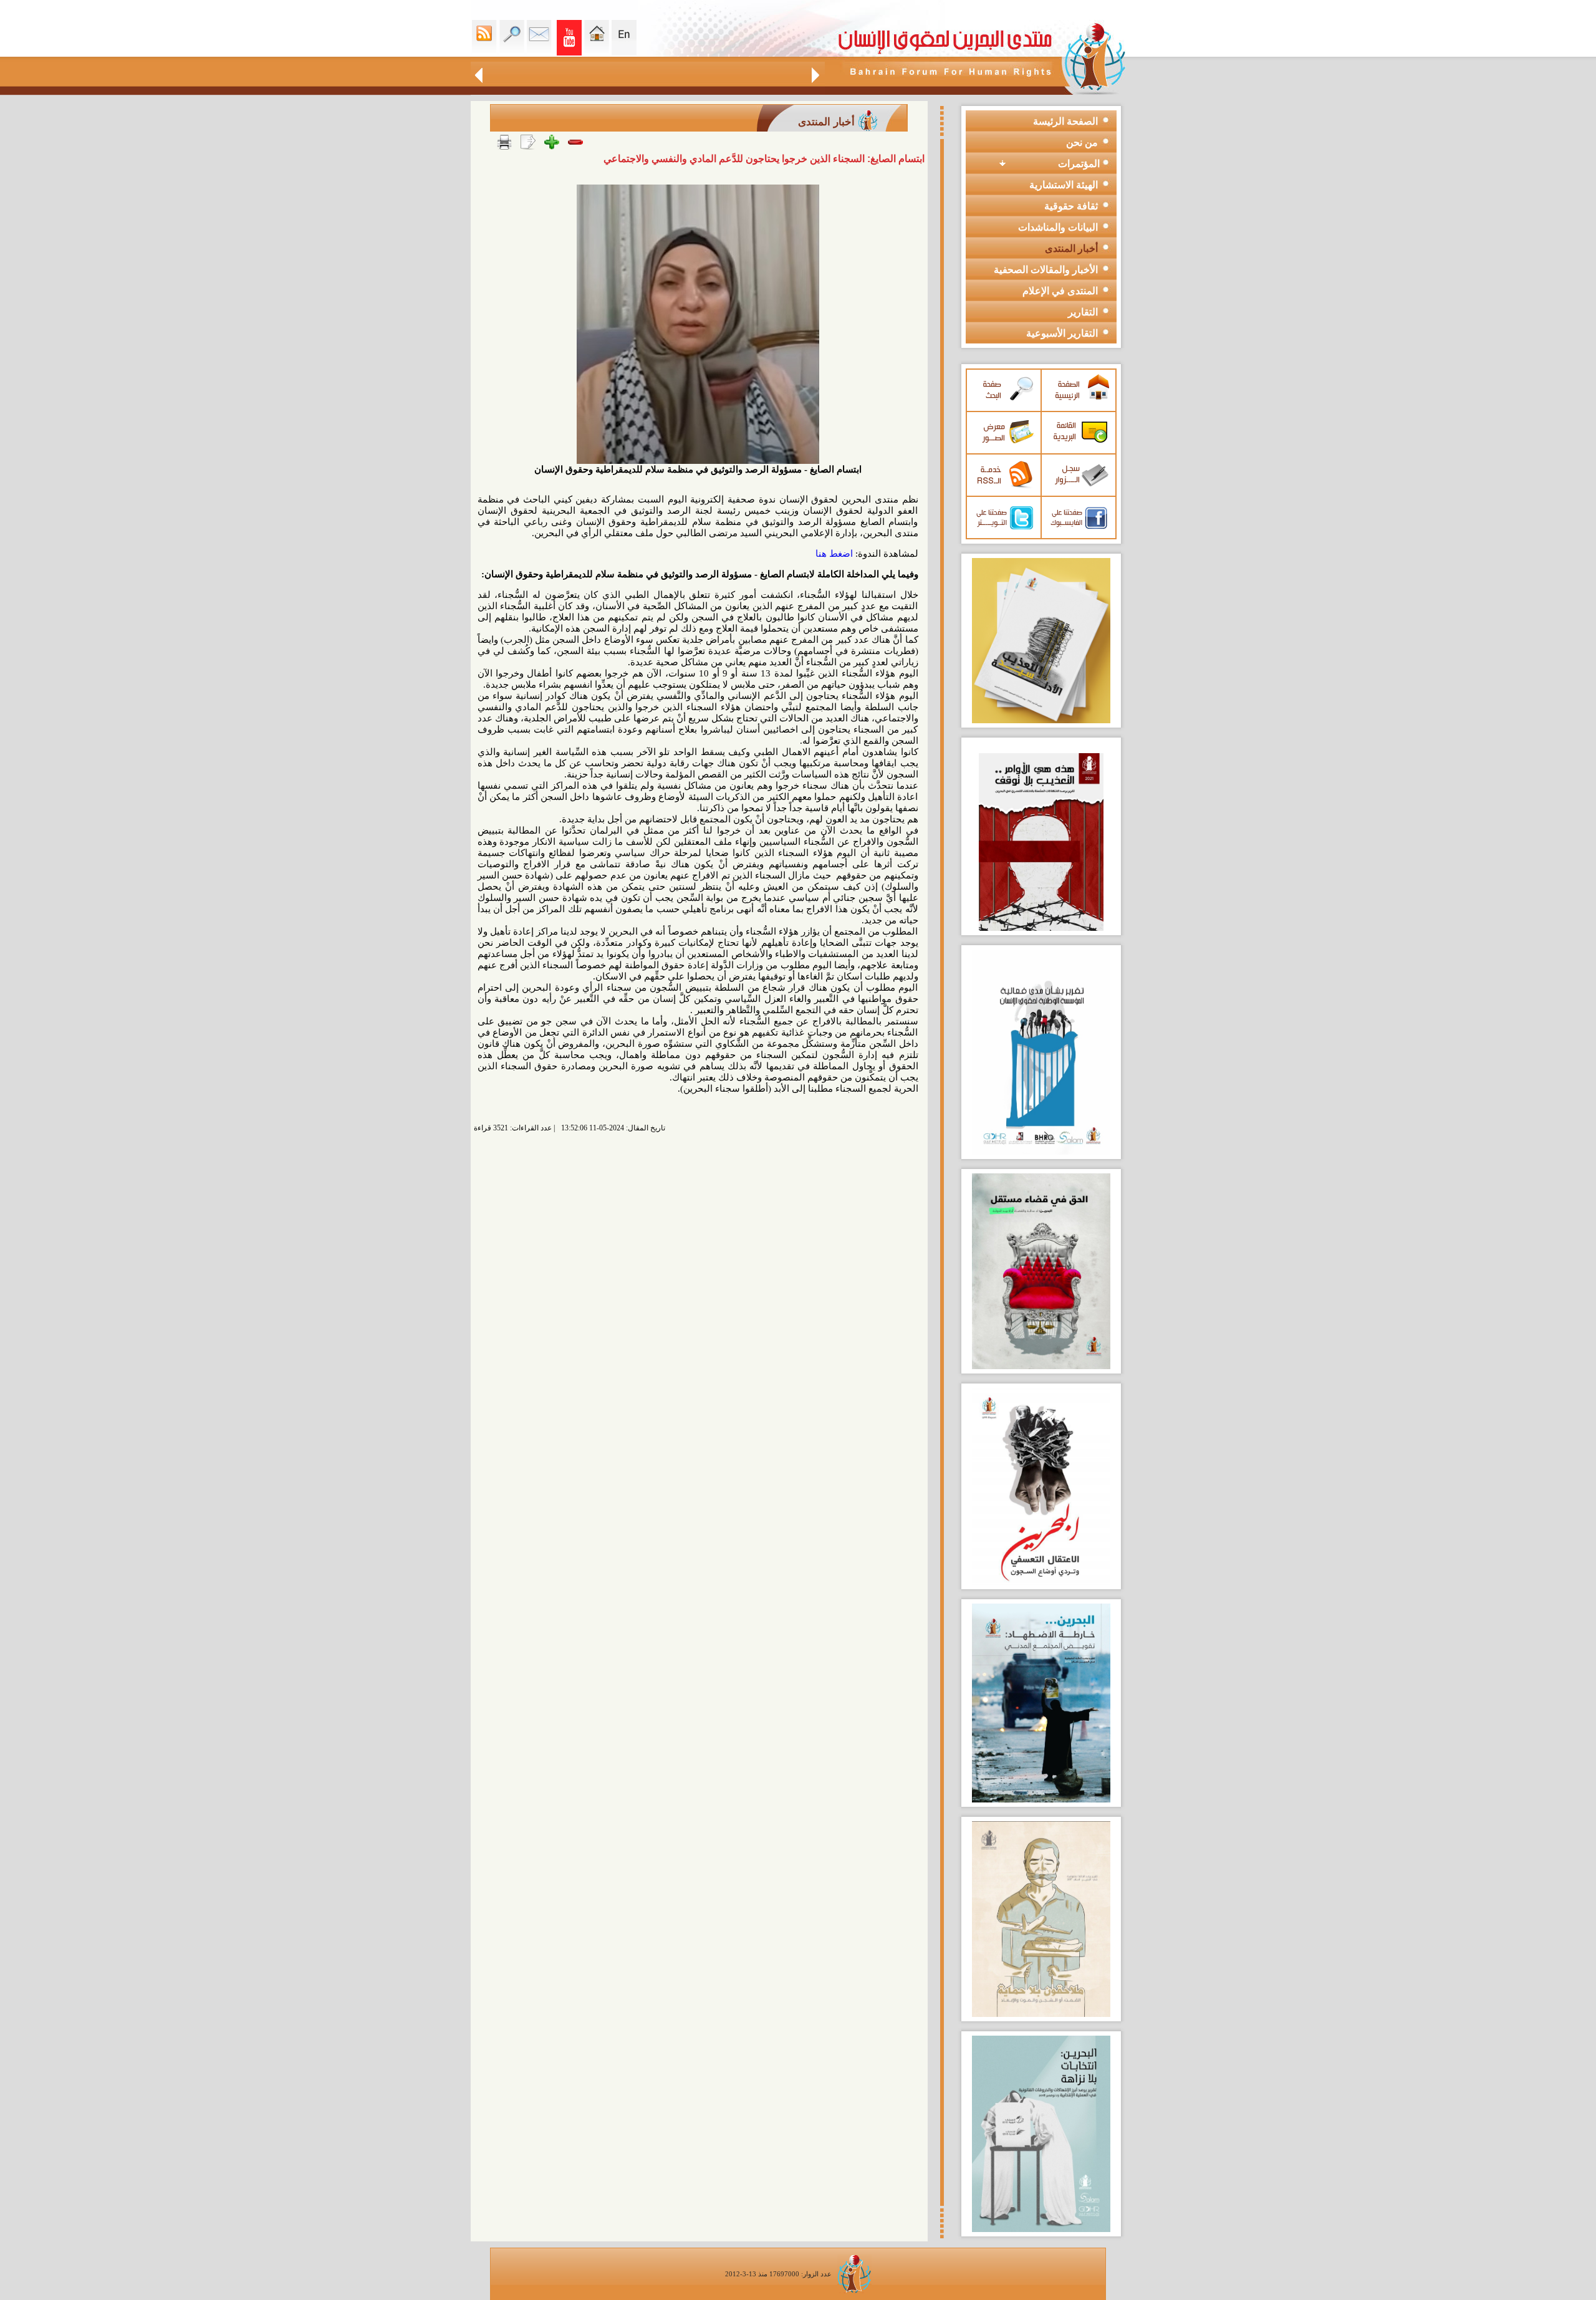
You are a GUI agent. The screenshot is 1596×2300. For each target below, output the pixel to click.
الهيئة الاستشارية (1064, 185)
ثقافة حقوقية (1071, 206)
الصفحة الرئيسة (1065, 121)
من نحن (1082, 142)
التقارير (1083, 312)
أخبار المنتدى (1071, 248)
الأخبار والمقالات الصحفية (1046, 270)
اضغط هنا (834, 554)
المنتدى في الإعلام (1060, 291)
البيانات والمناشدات (1058, 227)
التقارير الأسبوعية (1062, 333)
